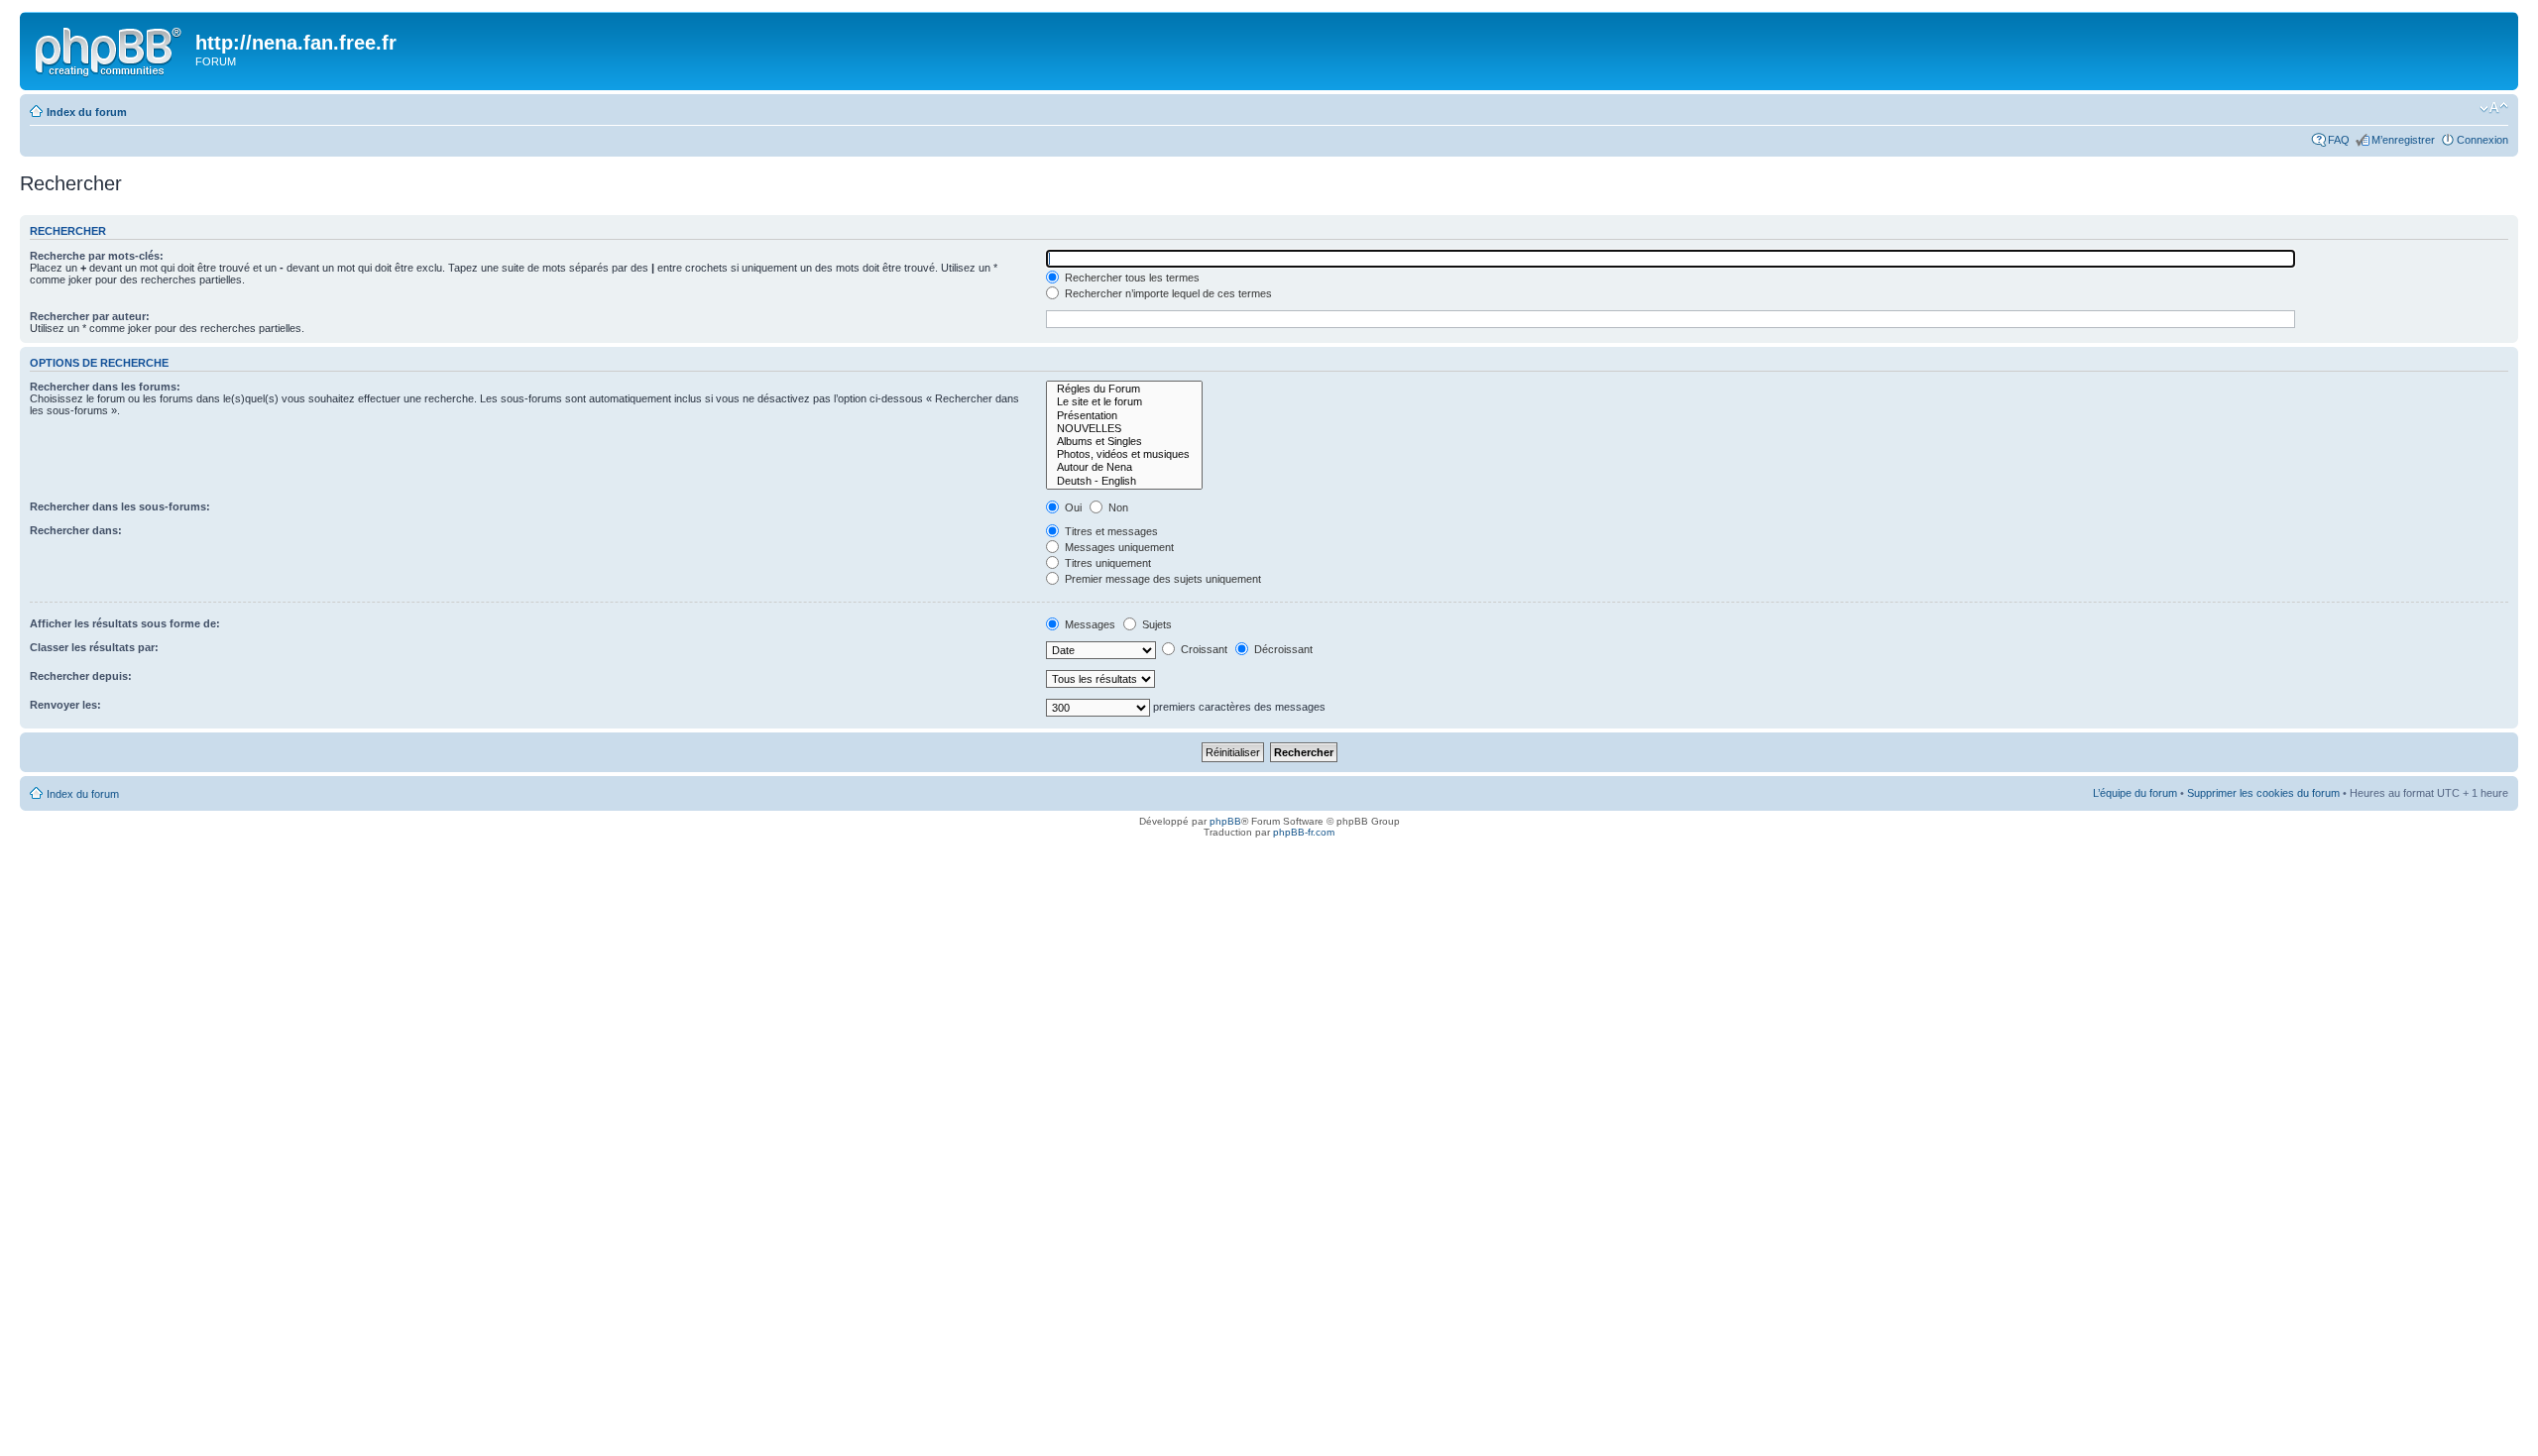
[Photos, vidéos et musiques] (1124, 454)
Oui (1072, 507)
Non (1117, 507)
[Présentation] (1124, 416)
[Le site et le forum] (1124, 402)
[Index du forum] (110, 49)
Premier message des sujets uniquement (1161, 579)
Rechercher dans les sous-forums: (120, 506)
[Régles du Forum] (1124, 389)
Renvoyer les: (65, 705)
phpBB (1225, 821)
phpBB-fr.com (1304, 832)
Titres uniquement (1106, 563)
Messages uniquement (1118, 547)
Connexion (2482, 140)
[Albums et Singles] (1124, 442)
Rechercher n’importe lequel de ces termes (1167, 293)
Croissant (1203, 649)
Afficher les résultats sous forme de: (125, 623)
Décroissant (1282, 649)
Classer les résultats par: (94, 647)
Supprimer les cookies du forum (2263, 793)
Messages (1089, 624)
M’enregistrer (2403, 140)
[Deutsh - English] (1124, 481)
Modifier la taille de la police (2494, 108)
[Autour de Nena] (1124, 467)
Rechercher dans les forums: (105, 387)
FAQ (2339, 140)
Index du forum (87, 112)
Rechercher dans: (76, 530)
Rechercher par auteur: (90, 316)
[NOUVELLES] (1124, 429)
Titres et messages (1110, 531)
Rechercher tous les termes (1131, 278)
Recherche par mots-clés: (97, 256)
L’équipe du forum (2135, 793)
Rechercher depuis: (81, 676)
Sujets (1155, 624)
